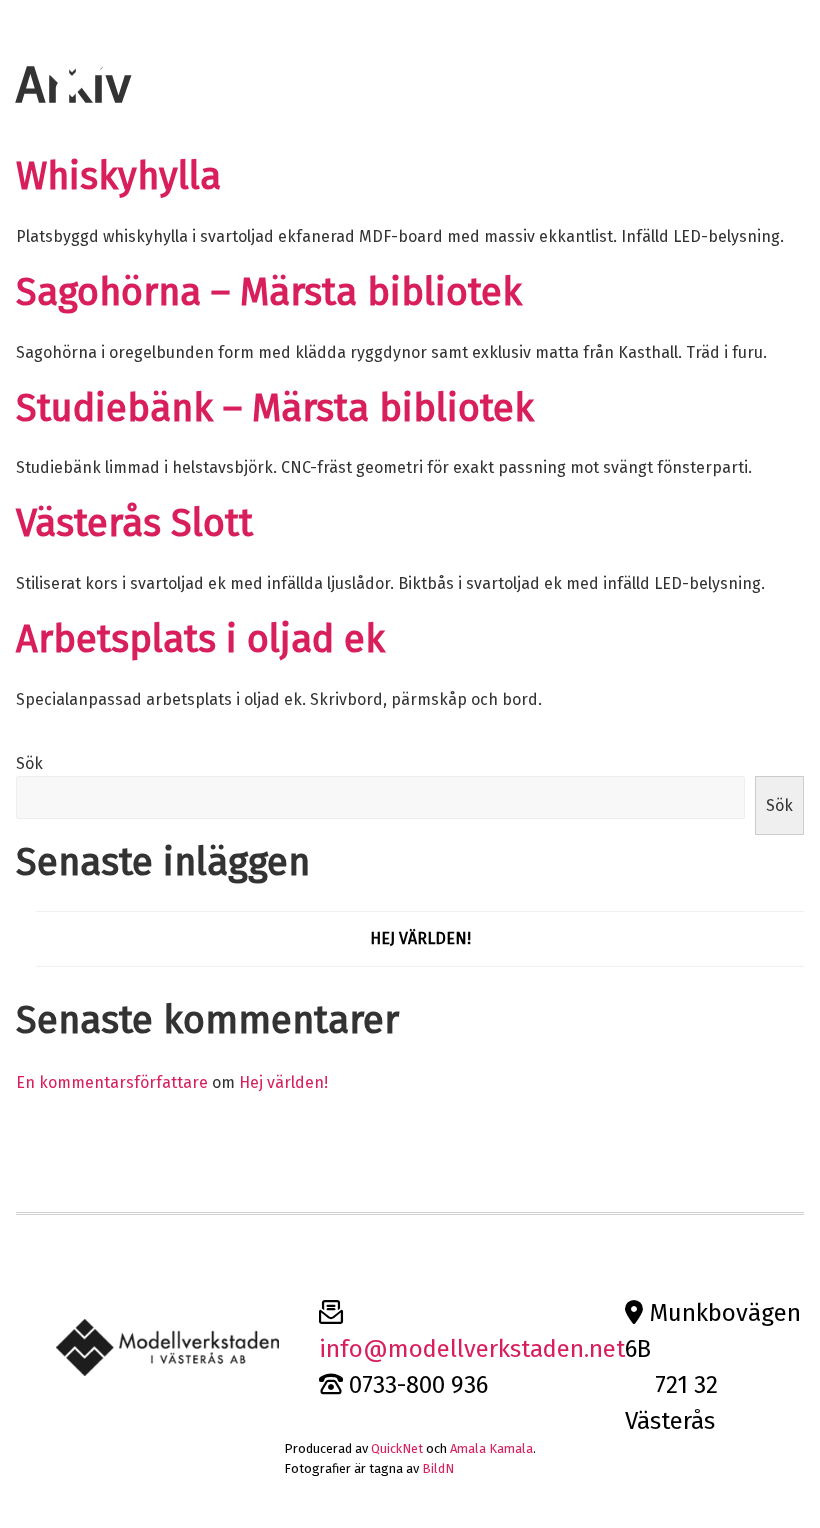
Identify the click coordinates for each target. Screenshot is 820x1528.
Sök (29, 763)
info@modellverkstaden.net (472, 1349)
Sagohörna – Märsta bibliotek (269, 292)
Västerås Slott (134, 523)
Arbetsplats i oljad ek (200, 639)
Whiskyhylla (118, 176)
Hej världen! (420, 938)
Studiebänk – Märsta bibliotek (275, 408)
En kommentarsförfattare (112, 1082)
